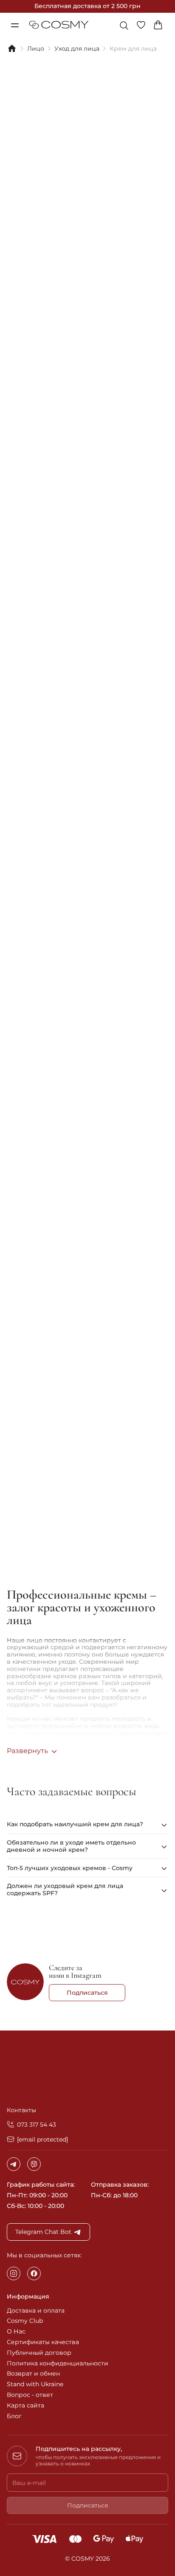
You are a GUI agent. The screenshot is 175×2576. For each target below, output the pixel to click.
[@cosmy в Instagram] (25, 1983)
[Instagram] (14, 2273)
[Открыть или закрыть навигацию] (14, 25)
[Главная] (12, 49)
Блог (14, 2416)
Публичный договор (39, 2353)
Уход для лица (77, 49)
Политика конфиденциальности (58, 2363)
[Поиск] (124, 26)
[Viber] (34, 2164)
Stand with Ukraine (35, 2384)
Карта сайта (25, 2405)
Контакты (21, 2110)
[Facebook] (34, 2273)
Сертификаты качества (43, 2342)
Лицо (36, 49)
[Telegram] (14, 2164)
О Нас (16, 2331)
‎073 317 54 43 (37, 2125)
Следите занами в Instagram (75, 1971)
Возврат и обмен (33, 2373)
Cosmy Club (25, 2321)
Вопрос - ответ (30, 2395)
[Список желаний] (144, 25)
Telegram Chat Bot (43, 2232)
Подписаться (87, 1993)
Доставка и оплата (36, 2310)
